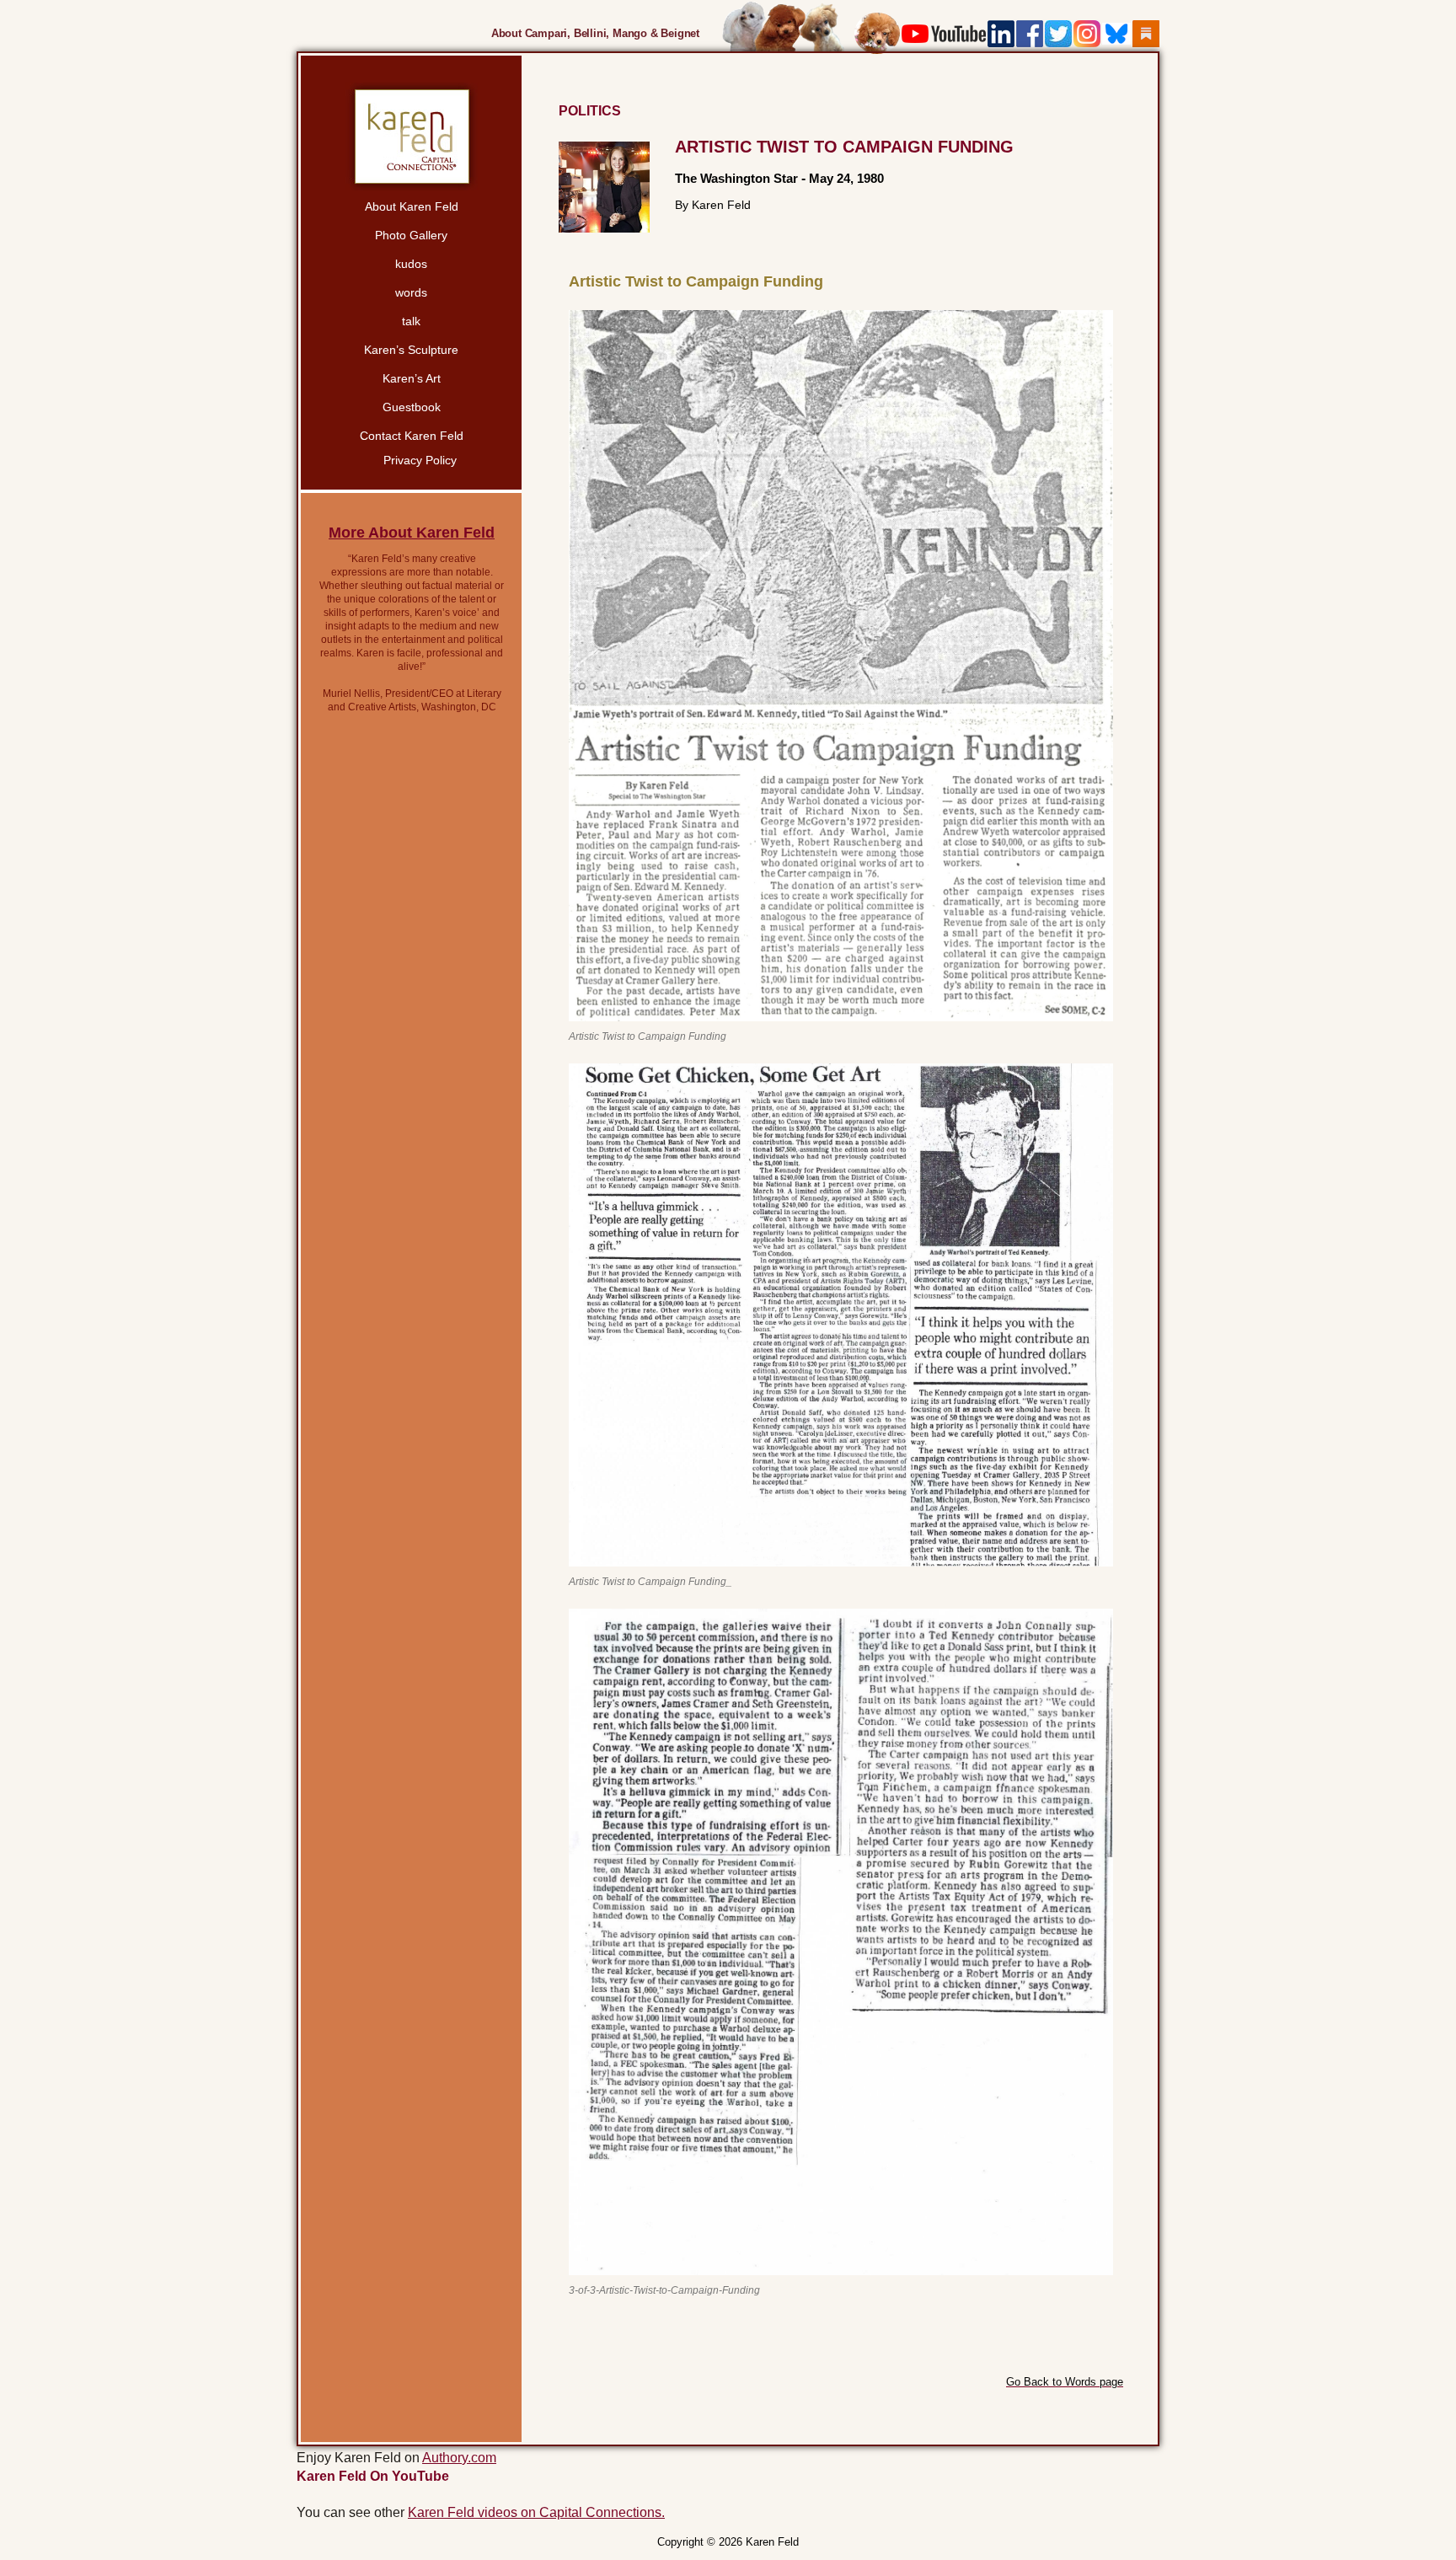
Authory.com (459, 2458)
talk (411, 321)
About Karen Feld (412, 206)
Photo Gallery (411, 235)
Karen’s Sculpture (411, 350)
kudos (411, 264)
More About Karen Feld (412, 533)
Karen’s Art (412, 378)
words (411, 292)
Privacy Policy (420, 460)
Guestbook (412, 407)
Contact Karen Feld (412, 436)
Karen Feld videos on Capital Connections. (536, 2512)
